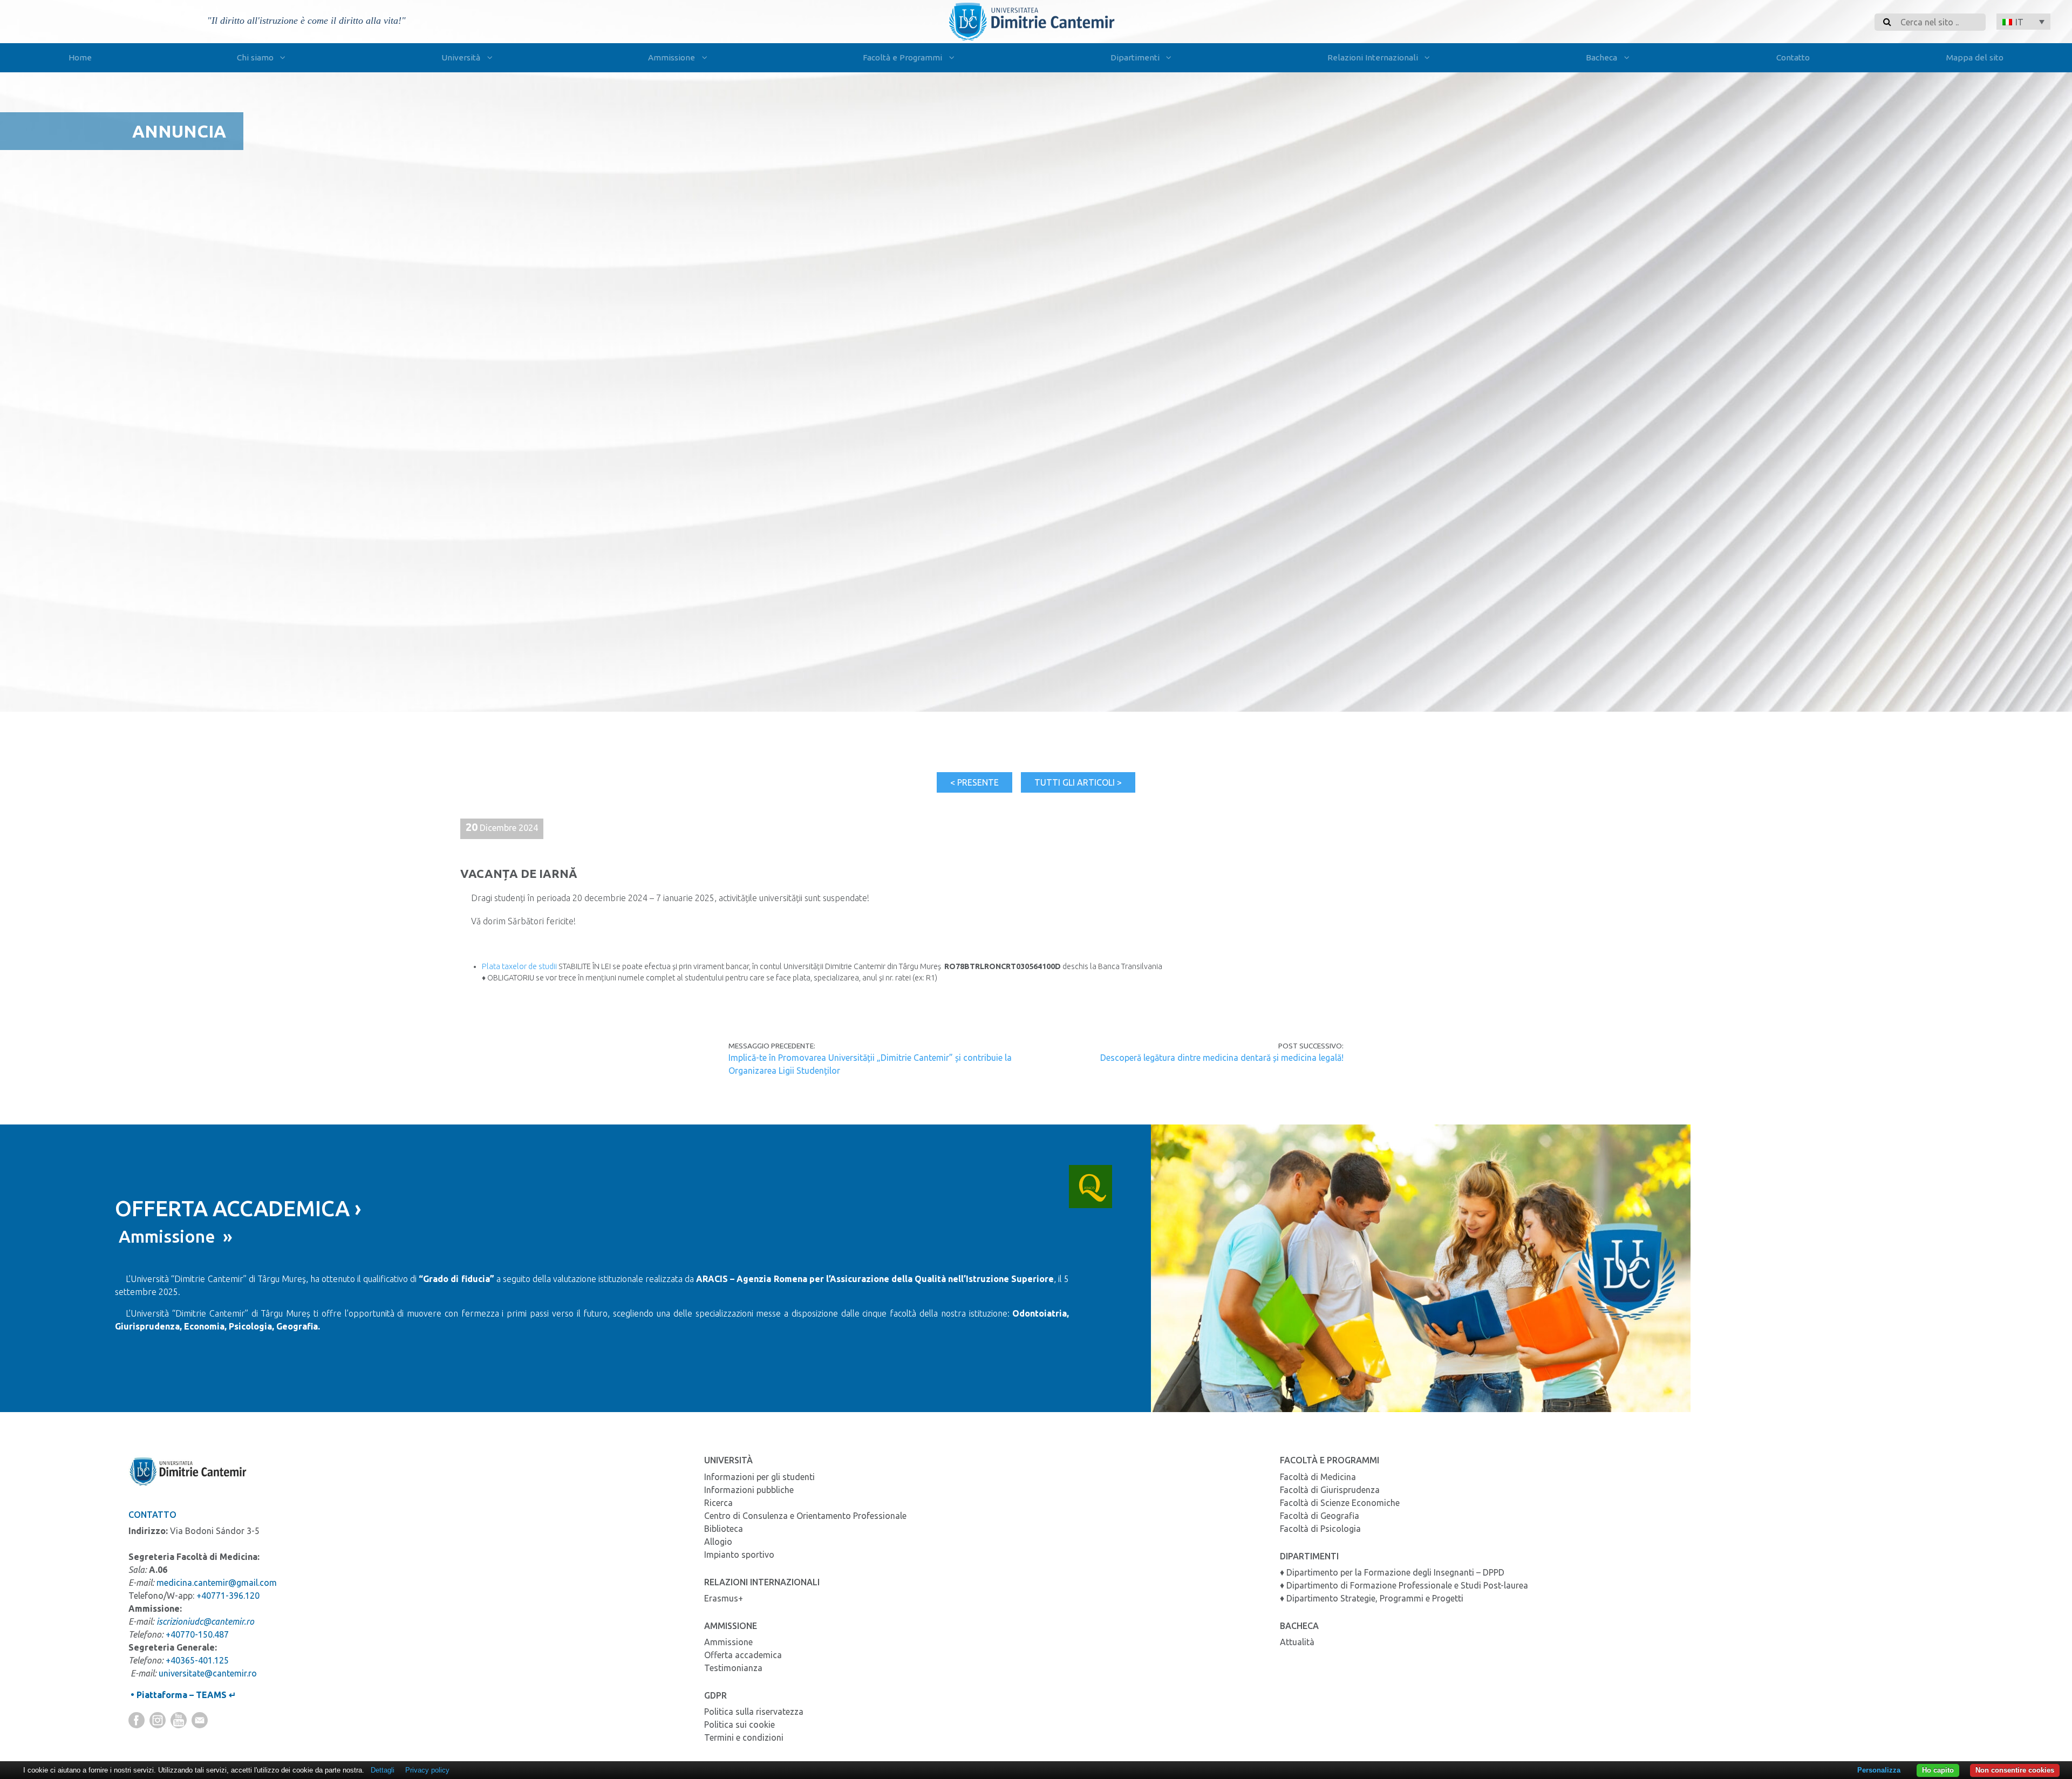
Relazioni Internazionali (1373, 57)
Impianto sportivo (739, 1555)
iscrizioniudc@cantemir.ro (205, 1621)
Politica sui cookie (739, 1725)
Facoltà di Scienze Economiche (1340, 1503)
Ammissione (672, 57)
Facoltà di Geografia (1320, 1516)
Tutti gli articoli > (1078, 782)
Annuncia (179, 131)
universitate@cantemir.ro (208, 1673)
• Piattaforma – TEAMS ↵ (182, 1695)
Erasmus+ (724, 1598)
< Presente (974, 782)
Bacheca (1601, 57)
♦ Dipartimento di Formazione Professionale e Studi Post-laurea (1404, 1585)
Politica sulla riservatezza (754, 1712)
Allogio (718, 1542)
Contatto (1793, 57)
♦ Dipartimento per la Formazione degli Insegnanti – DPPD (1392, 1572)
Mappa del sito (1975, 57)
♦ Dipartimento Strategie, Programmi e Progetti (1372, 1598)
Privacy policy (427, 1770)
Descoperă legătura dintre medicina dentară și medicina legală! (1222, 1058)
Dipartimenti (1135, 57)
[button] (2023, 22)
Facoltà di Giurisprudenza (1330, 1490)
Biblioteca (724, 1529)
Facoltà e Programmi (902, 57)
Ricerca (718, 1503)
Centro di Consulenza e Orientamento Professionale (805, 1516)
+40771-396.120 (228, 1596)
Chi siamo (255, 57)
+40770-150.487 (197, 1634)
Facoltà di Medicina (1318, 1477)
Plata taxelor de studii (519, 966)
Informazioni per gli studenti (759, 1477)
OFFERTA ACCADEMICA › (238, 1208)
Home (80, 57)
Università (461, 57)
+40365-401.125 (197, 1660)
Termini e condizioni (744, 1737)
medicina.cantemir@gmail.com (217, 1583)
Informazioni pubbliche (749, 1490)
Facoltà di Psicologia (1320, 1529)
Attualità (1297, 1642)
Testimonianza (733, 1668)
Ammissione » (174, 1236)
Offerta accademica (743, 1655)
